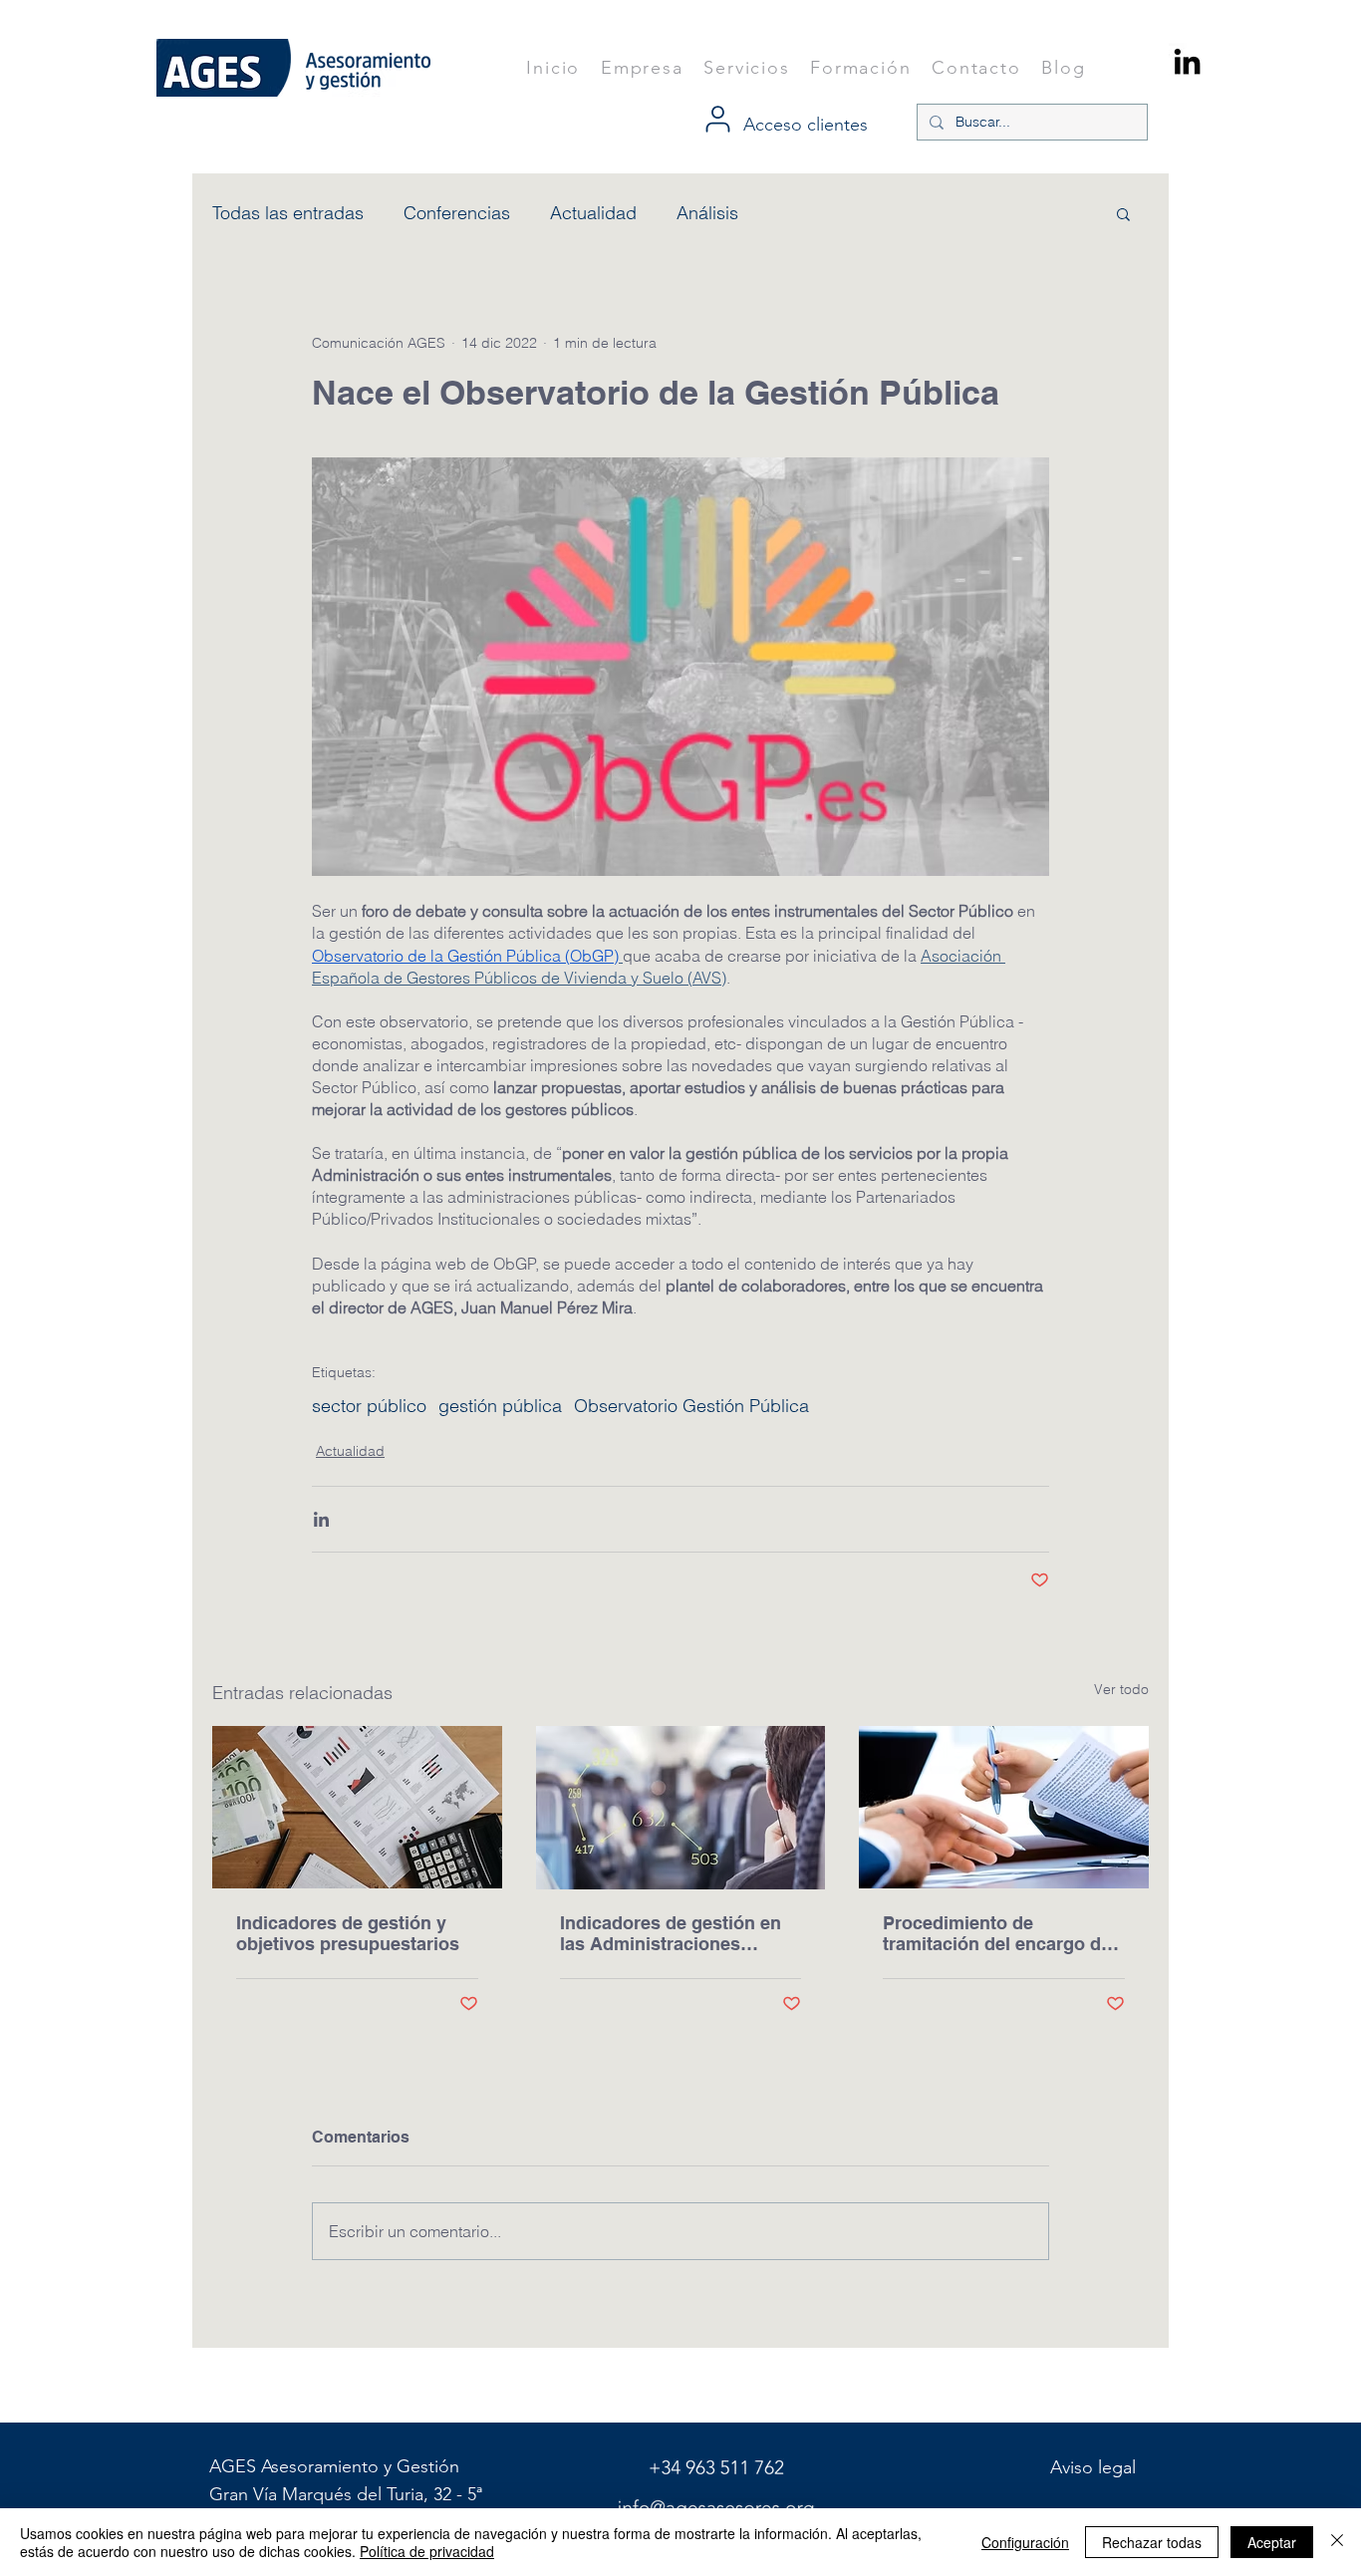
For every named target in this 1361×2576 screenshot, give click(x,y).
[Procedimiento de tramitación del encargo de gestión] (1004, 1807)
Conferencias (457, 213)
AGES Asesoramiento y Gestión (337, 2466)
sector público (369, 1406)
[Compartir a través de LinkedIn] (321, 1519)
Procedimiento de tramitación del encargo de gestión (997, 1933)
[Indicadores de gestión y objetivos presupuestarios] (357, 1807)
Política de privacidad (427, 2551)
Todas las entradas (288, 213)
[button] (1123, 213)
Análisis (707, 213)
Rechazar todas (1152, 2542)
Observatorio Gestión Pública (691, 1406)
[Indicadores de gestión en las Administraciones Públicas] (681, 1808)
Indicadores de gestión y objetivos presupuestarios (348, 1933)
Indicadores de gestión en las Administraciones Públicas (671, 1933)
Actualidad (593, 213)
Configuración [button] (1025, 2542)
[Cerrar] (1337, 2542)
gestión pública (500, 1406)
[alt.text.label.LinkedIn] (1187, 61)
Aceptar (1272, 2542)
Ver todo (1121, 1689)
